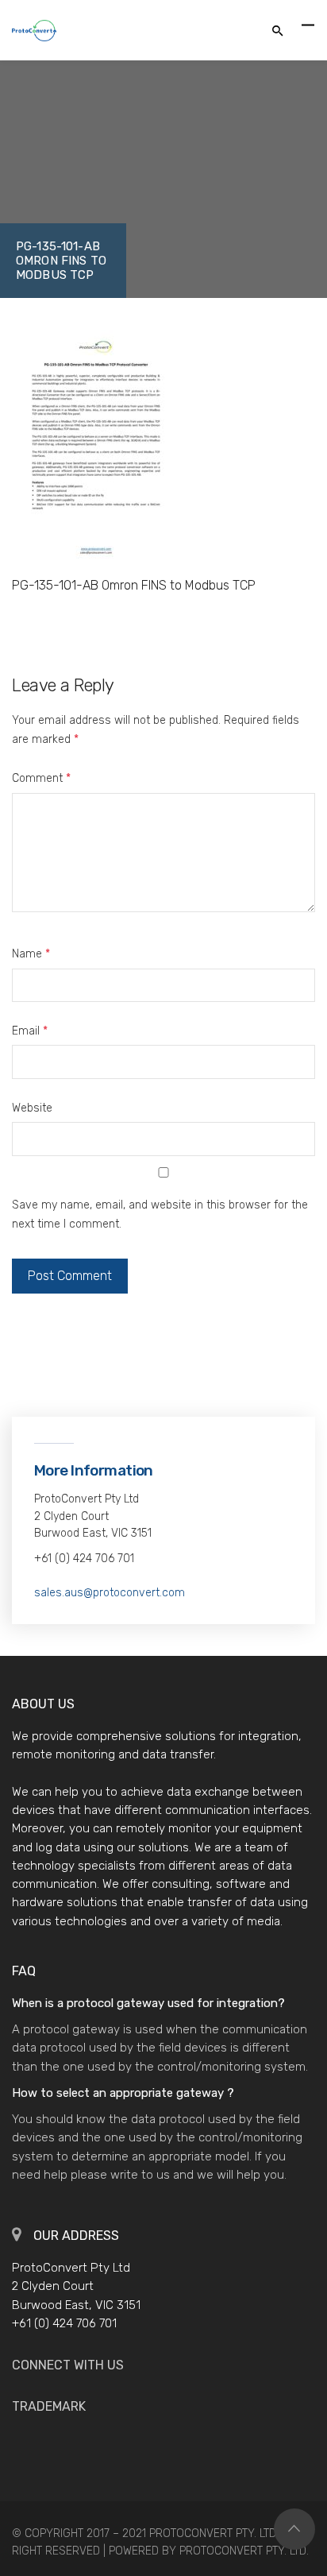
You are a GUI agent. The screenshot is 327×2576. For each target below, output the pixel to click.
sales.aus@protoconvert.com (110, 1593)
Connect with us (68, 2365)
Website (32, 1108)
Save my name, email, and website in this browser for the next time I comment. (160, 1215)
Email (30, 1031)
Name (31, 954)
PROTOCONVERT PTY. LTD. (244, 2551)
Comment (41, 778)
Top (294, 2529)
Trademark (49, 2406)
